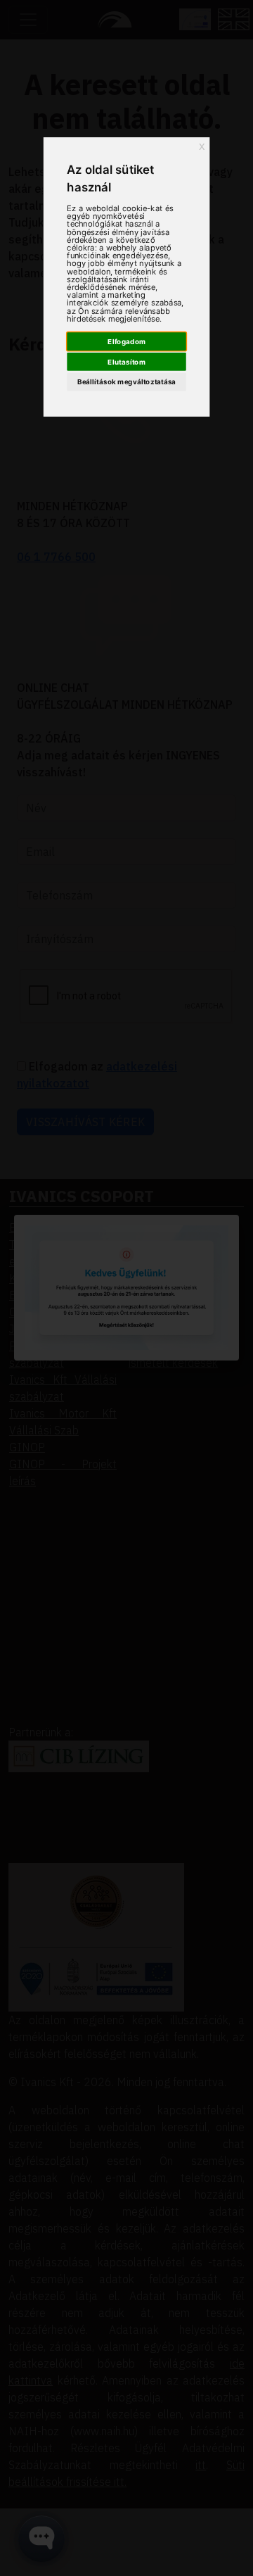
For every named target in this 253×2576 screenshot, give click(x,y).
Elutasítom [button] (126, 362)
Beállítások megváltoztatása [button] (126, 381)
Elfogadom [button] (126, 341)
